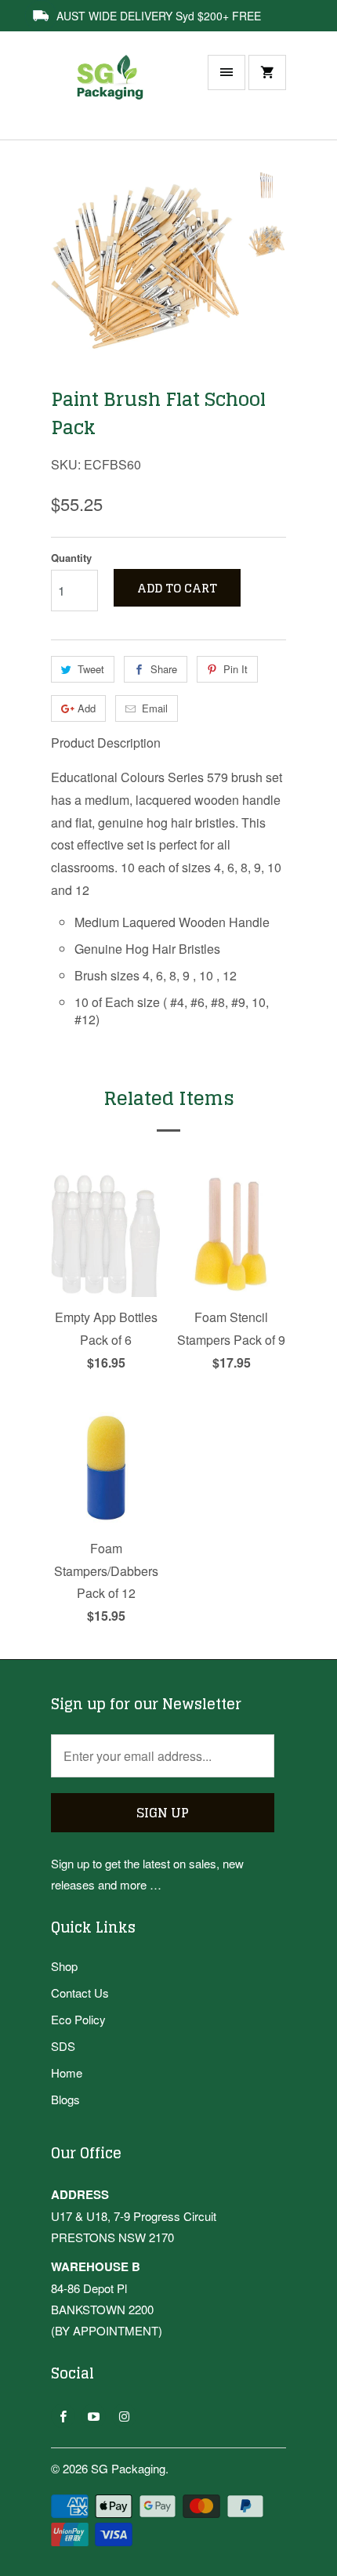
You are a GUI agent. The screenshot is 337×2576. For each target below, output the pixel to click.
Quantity (71, 558)
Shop (64, 1966)
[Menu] (226, 72)
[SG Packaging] (114, 93)
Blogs (65, 2099)
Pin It (236, 669)
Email (155, 708)
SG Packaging (128, 2468)
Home (67, 2072)
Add (87, 708)
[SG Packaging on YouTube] (94, 2416)
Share (164, 669)
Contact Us (80, 1993)
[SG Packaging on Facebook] (63, 2416)
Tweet (91, 669)
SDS (63, 2046)
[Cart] (267, 72)
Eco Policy (78, 2019)
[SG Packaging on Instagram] (124, 2416)
